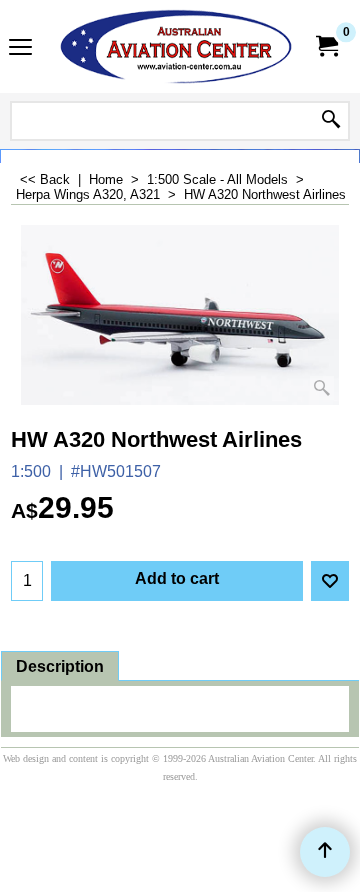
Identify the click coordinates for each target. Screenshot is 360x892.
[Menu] (20, 48)
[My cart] (326, 46)
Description (60, 666)
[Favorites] (330, 581)
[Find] (331, 121)
